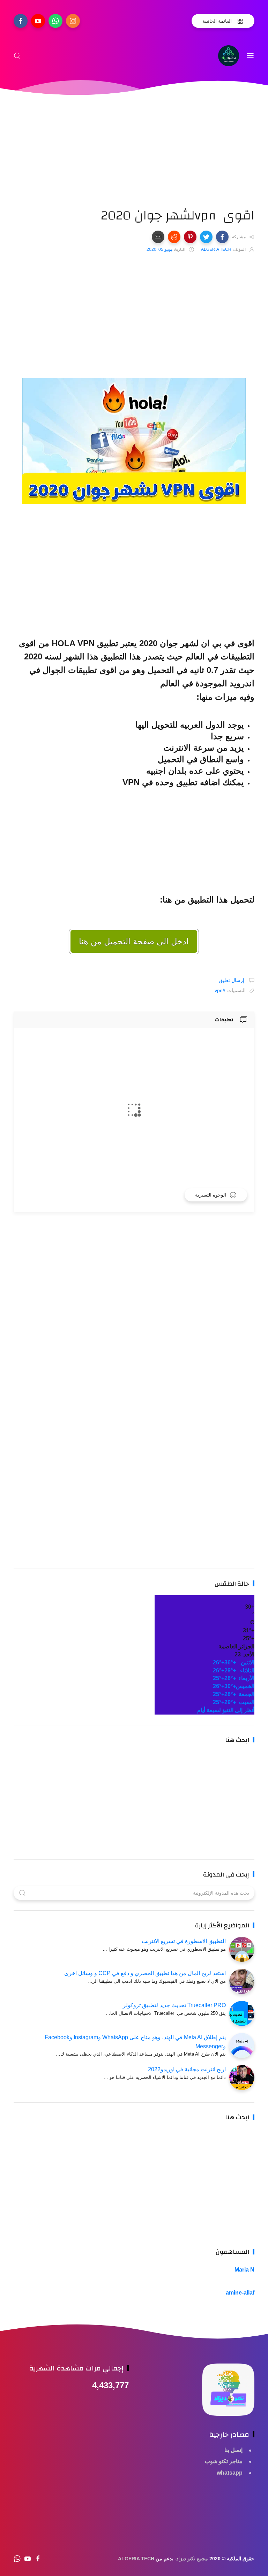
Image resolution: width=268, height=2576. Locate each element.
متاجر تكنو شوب (224, 2461)
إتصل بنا (233, 2450)
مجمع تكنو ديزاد (192, 2559)
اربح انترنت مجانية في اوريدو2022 (187, 2069)
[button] (222, 237)
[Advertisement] (134, 159)
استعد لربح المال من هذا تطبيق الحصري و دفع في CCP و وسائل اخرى (145, 1973)
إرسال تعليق (232, 980)
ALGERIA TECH (136, 2559)
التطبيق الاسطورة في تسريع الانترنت (184, 1941)
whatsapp (230, 2473)
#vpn (220, 990)
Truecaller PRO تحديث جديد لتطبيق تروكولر (174, 2005)
